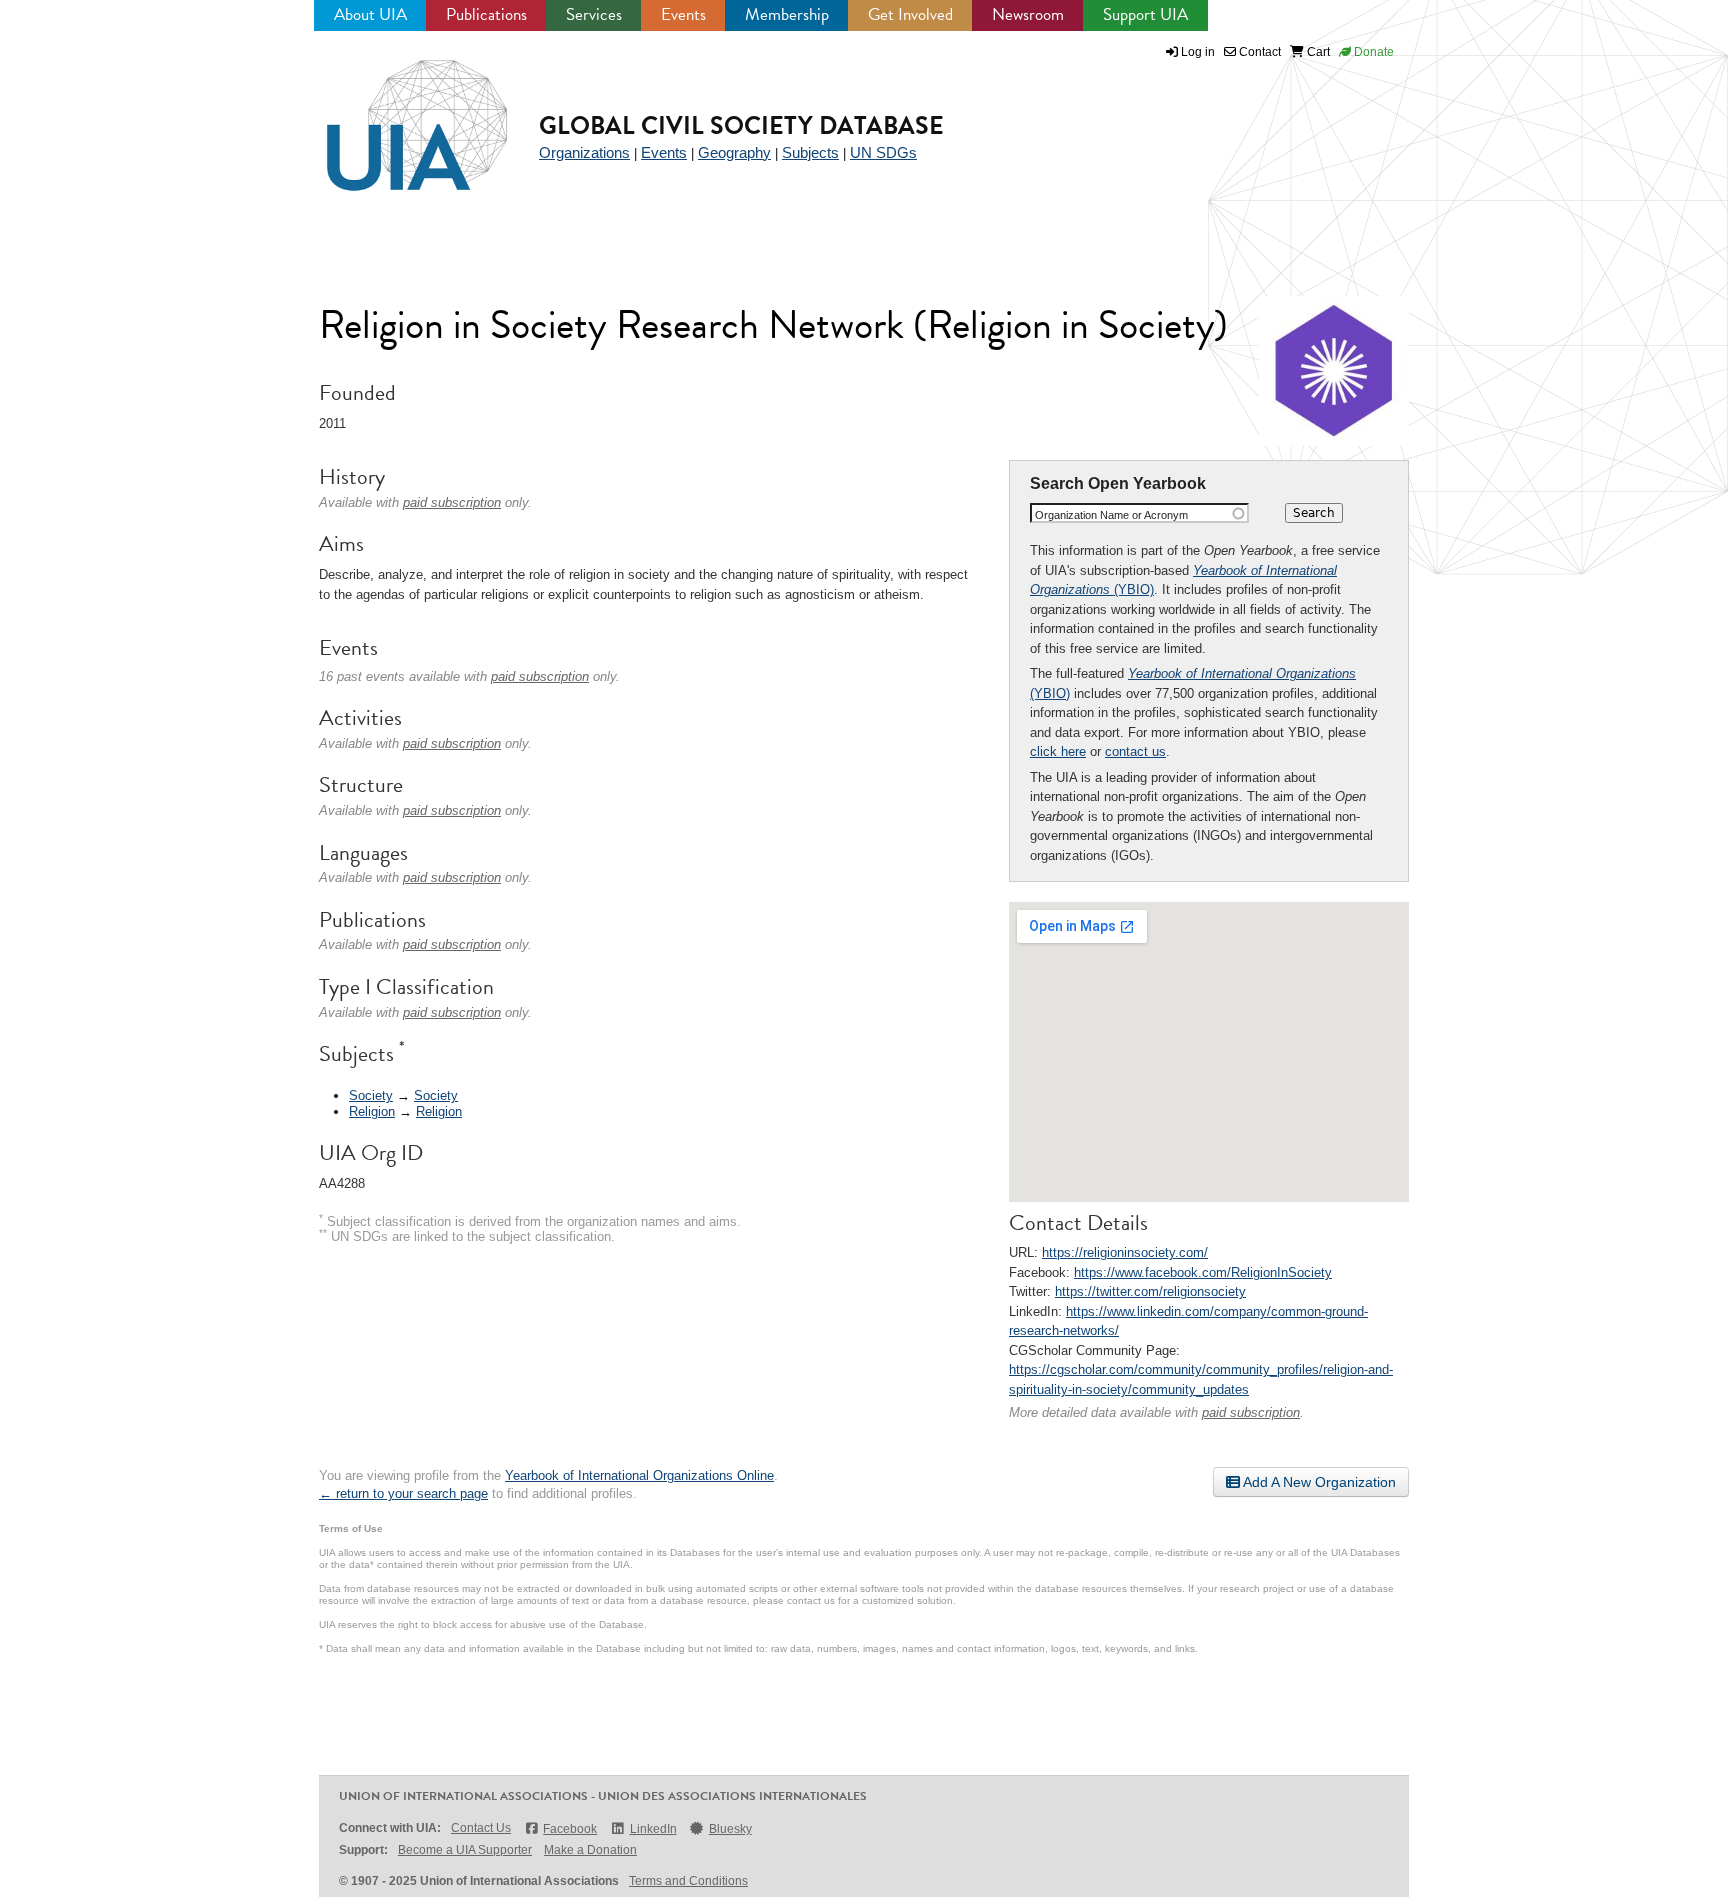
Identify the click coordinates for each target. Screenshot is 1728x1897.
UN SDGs (883, 152)
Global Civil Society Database (741, 125)
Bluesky (730, 1829)
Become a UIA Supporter (465, 1850)
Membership (787, 14)
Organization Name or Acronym (1111, 515)
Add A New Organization (1318, 1482)
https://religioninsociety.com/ (1125, 1252)
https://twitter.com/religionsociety (1150, 1291)
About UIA (370, 14)
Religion (372, 1111)
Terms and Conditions (688, 1881)
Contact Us (481, 1828)
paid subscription (1251, 1412)
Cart (1317, 52)
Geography (734, 152)
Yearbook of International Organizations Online (639, 1475)
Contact (1258, 52)
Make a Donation (590, 1850)
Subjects (810, 152)
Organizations (584, 152)
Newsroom (1028, 14)
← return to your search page (403, 1493)
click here (1058, 751)
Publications (486, 14)
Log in (1198, 52)
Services (594, 14)
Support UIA (1145, 14)
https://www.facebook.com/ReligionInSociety (1203, 1272)
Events (683, 14)
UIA (394, 114)
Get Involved (910, 14)
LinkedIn (653, 1829)
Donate (1372, 52)
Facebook (570, 1829)
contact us (1135, 751)
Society (371, 1095)
